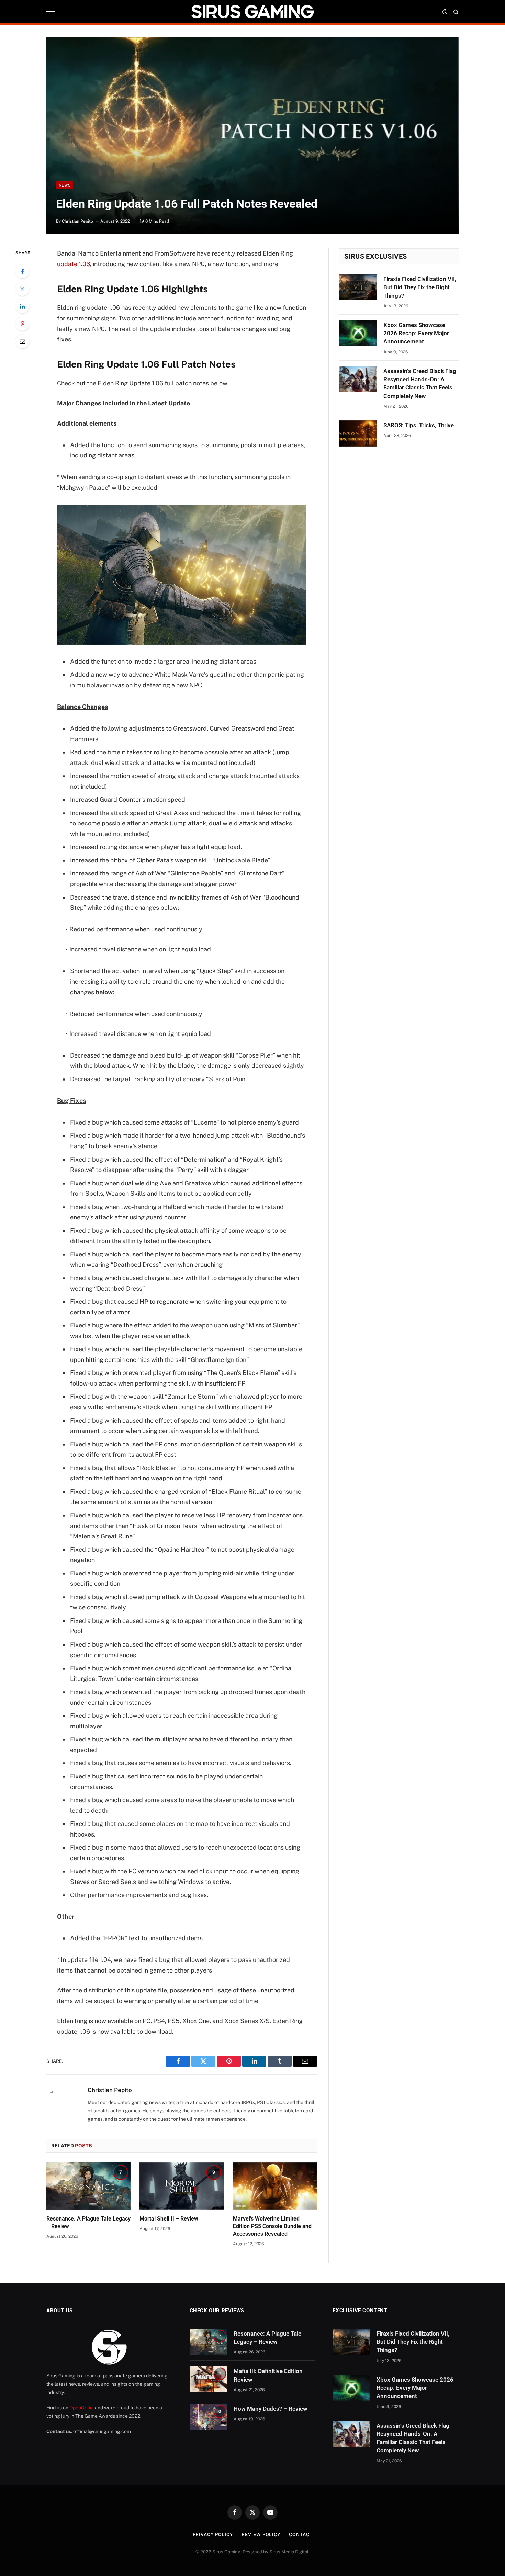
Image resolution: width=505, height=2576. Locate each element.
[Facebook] (22, 271)
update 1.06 (74, 264)
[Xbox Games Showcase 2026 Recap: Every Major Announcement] (358, 333)
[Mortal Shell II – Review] (182, 2186)
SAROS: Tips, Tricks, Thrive (419, 425)
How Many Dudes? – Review (271, 2409)
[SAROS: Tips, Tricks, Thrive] (358, 433)
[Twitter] (22, 289)
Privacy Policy (213, 2535)
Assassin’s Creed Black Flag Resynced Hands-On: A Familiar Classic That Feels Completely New (420, 383)
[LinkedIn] (22, 306)
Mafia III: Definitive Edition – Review (271, 2375)
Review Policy (261, 2535)
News (65, 185)
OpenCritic (81, 2408)
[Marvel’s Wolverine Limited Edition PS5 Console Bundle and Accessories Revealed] (275, 2186)
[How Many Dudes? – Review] (209, 2417)
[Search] (455, 12)
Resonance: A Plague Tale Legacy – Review (88, 2222)
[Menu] (51, 12)
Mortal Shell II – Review (169, 2219)
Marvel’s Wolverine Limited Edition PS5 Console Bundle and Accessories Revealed (272, 2226)
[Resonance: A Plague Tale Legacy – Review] (88, 2186)
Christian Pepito (77, 221)
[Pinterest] (22, 324)
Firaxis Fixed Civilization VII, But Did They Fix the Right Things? (420, 287)
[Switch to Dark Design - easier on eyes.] (445, 12)
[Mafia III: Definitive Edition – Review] (209, 2379)
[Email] (22, 341)
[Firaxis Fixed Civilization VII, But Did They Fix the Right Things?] (358, 287)
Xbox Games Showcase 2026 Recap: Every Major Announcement (416, 333)
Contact (301, 2535)
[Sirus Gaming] (252, 12)
